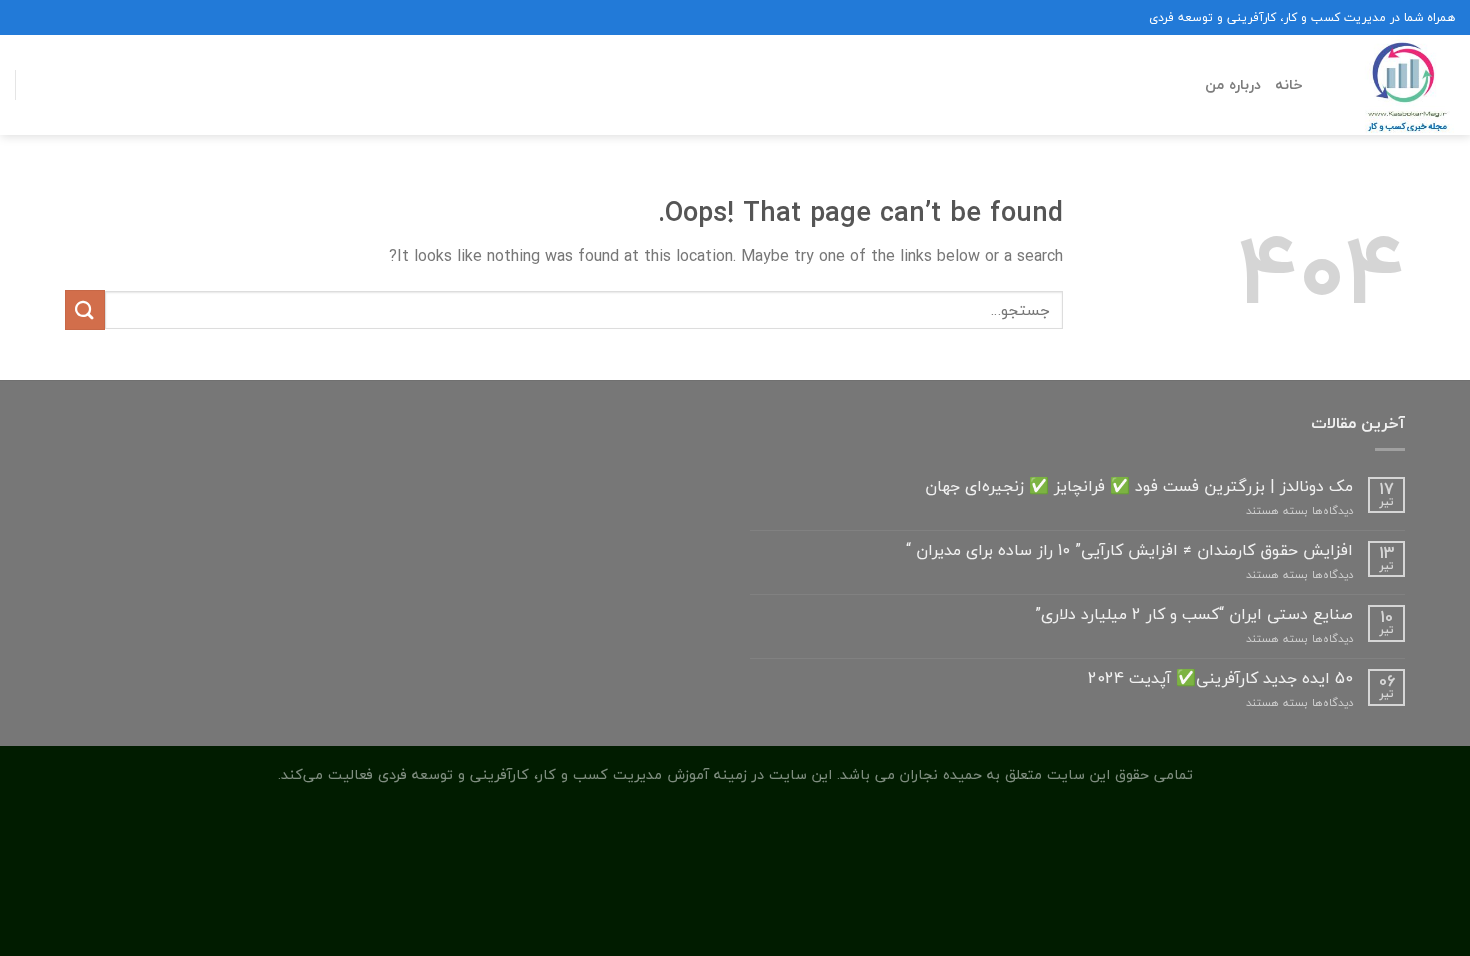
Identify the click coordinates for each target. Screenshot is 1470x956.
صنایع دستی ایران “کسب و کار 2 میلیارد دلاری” (1194, 614)
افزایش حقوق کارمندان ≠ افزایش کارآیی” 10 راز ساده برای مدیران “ (1129, 550)
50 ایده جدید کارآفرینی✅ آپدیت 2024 (1220, 678)
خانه (1288, 84)
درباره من (1233, 84)
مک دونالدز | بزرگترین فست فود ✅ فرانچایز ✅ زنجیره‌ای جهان (1139, 486)
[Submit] (85, 309)
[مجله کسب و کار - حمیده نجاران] (1393, 85)
